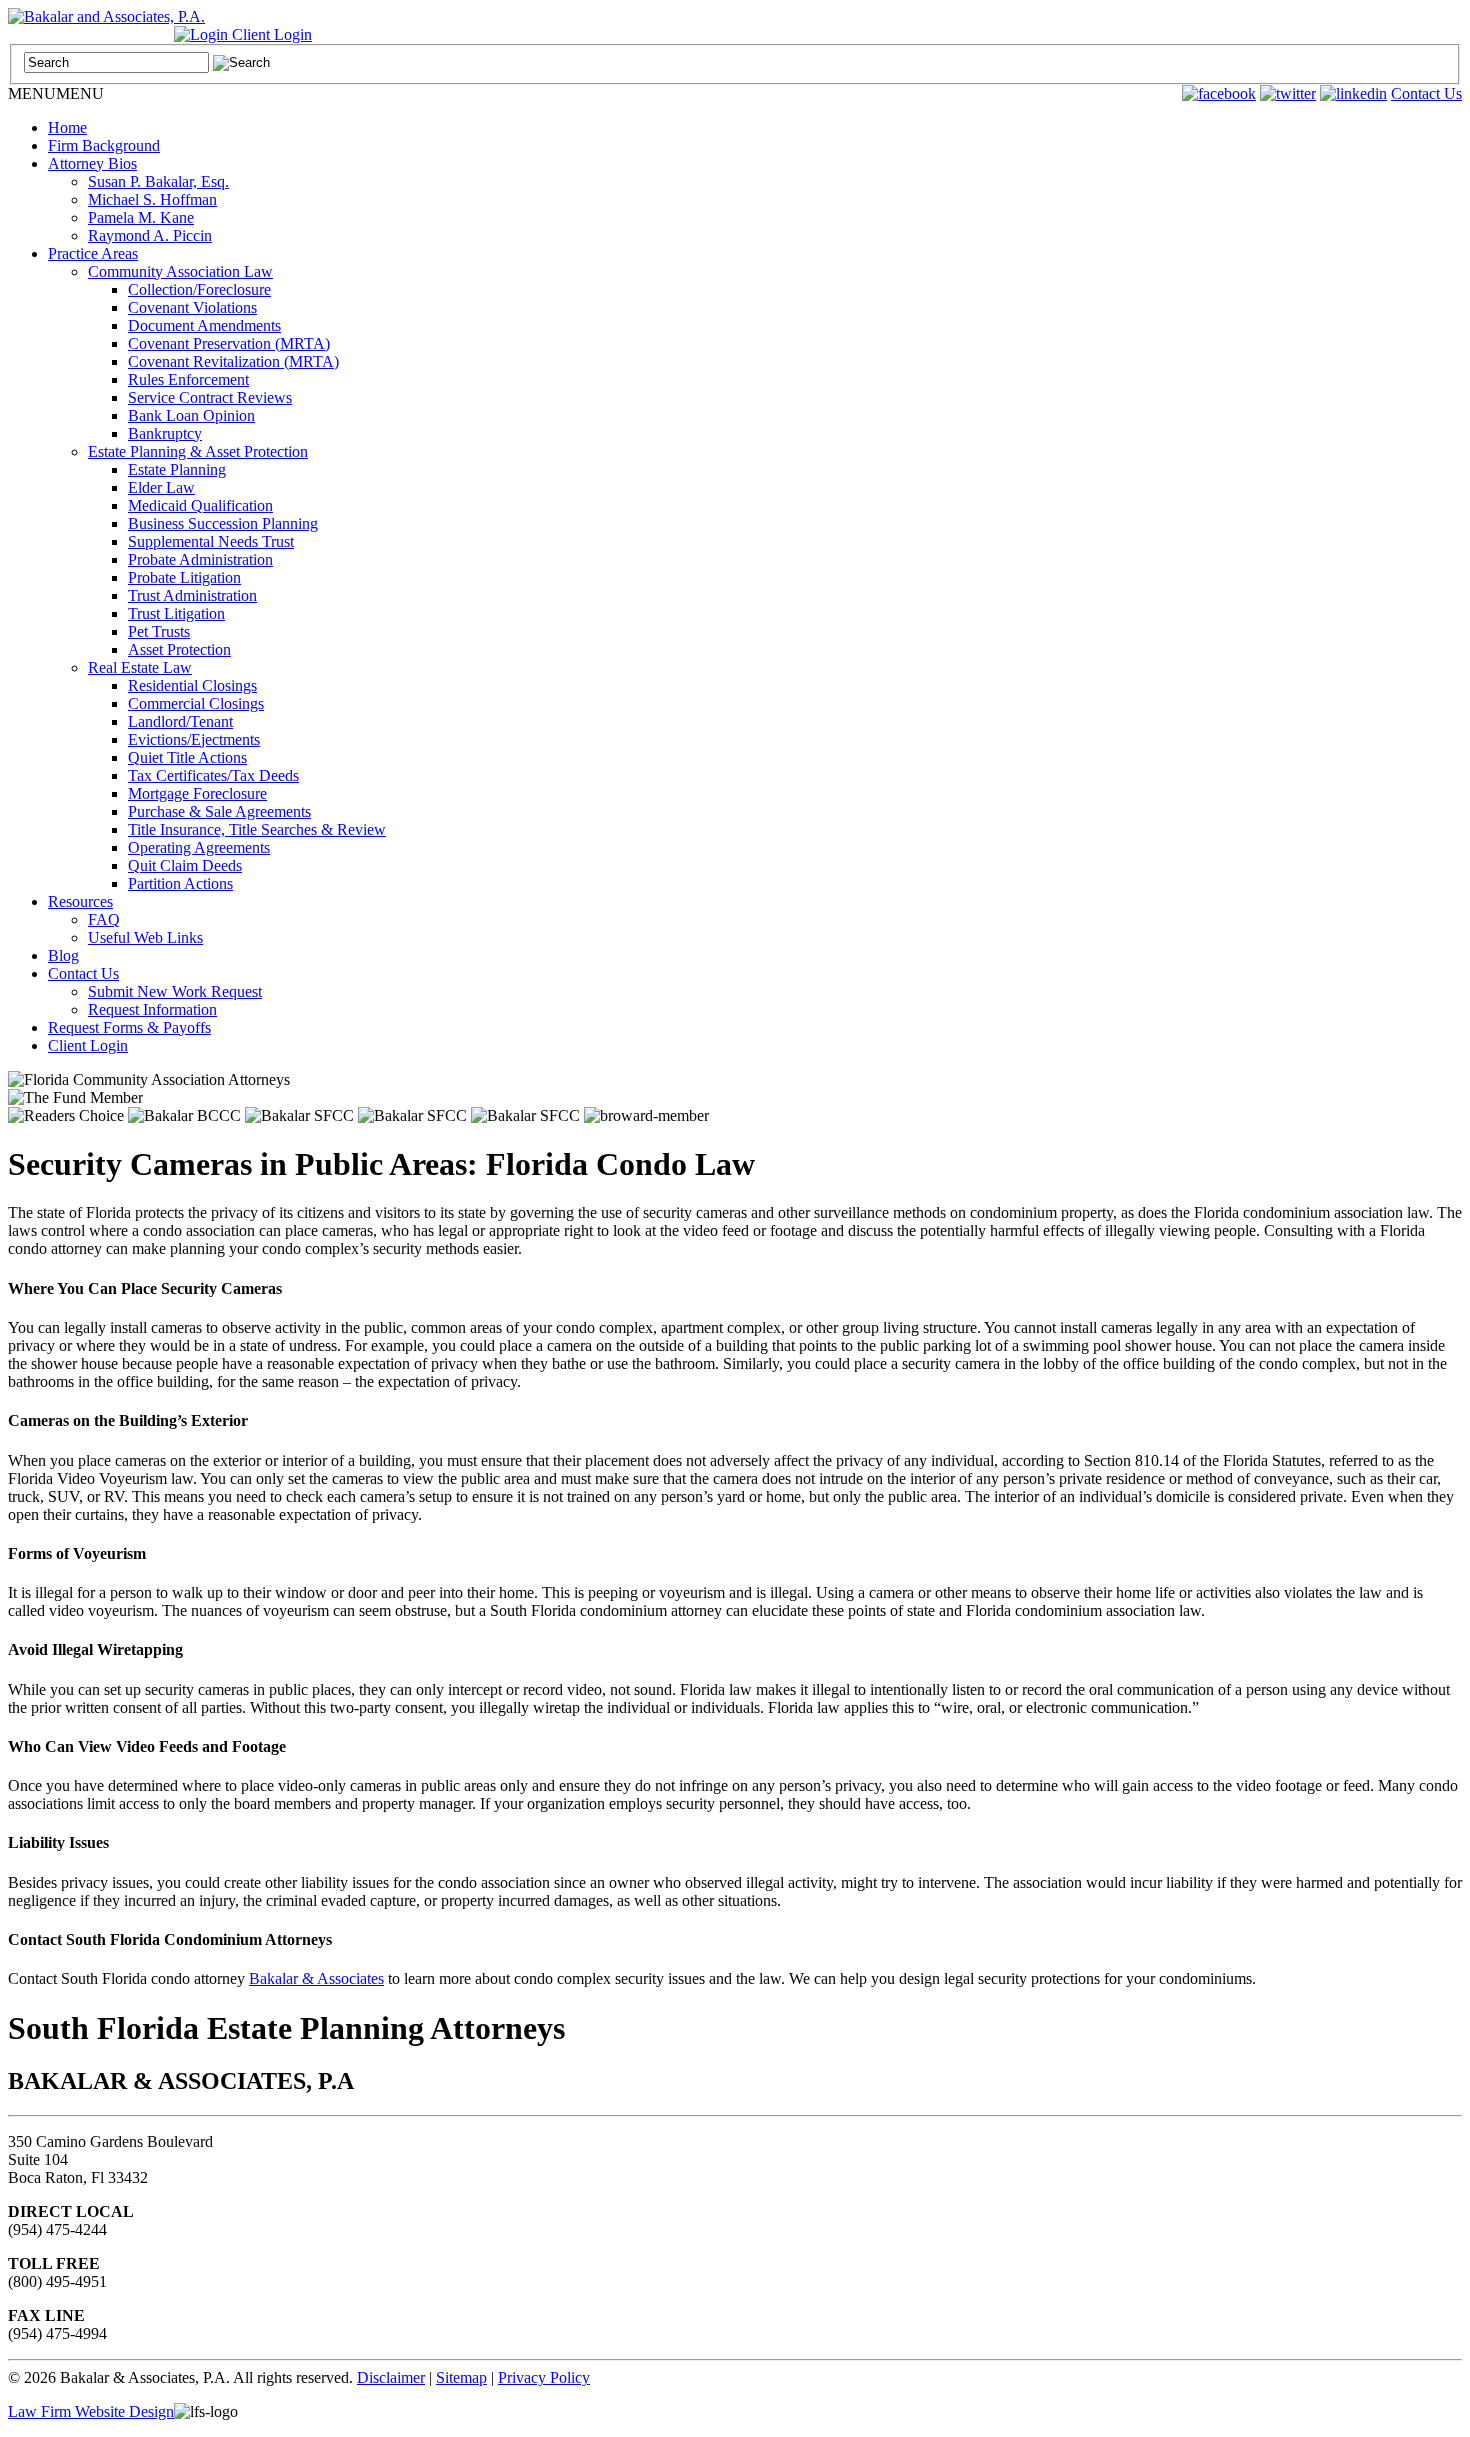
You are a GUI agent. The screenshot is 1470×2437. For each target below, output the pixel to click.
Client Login (270, 34)
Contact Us (1426, 93)
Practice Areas (93, 253)
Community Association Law (180, 271)
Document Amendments (204, 325)
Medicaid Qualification (200, 505)
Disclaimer (391, 2377)
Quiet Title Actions (187, 757)
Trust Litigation (176, 613)
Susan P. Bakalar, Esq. (158, 181)
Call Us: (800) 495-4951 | (91, 34)
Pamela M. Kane (141, 217)
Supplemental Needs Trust (211, 541)
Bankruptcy (165, 433)
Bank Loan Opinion (191, 415)
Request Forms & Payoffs (129, 1027)
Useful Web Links (145, 937)
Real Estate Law (140, 667)
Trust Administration (192, 595)
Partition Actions (180, 883)
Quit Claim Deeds (185, 865)
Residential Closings (192, 685)
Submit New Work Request (175, 991)
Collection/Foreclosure (199, 289)
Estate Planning (177, 469)
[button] (56, 93)
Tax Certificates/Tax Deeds (213, 775)
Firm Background (104, 145)
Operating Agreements (199, 847)
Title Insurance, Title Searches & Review (257, 829)
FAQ (104, 919)
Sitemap (461, 2377)
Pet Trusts (159, 631)
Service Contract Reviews (210, 397)
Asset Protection (179, 649)
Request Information (152, 1009)
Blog (63, 955)
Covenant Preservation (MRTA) (229, 343)
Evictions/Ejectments (194, 739)
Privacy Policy (544, 2377)
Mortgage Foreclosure (197, 793)
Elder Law (161, 487)
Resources (80, 901)
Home (67, 127)
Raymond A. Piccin (150, 235)
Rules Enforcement (188, 379)
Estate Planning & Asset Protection (198, 451)
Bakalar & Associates (316, 1978)
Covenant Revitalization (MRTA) (233, 361)
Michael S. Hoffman (152, 199)
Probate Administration (200, 559)
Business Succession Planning (223, 523)
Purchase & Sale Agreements (219, 811)
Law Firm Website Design (91, 2411)
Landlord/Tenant (180, 721)
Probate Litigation (184, 577)
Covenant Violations (192, 307)
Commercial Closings (196, 703)
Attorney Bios (92, 163)
